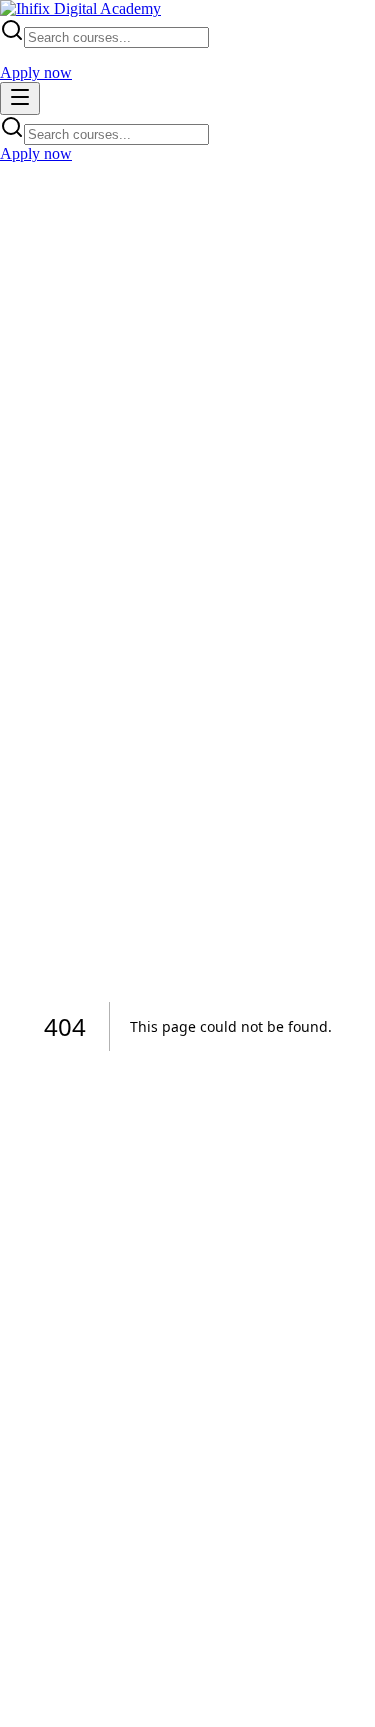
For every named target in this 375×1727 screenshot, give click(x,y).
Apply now (36, 72)
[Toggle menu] (20, 98)
